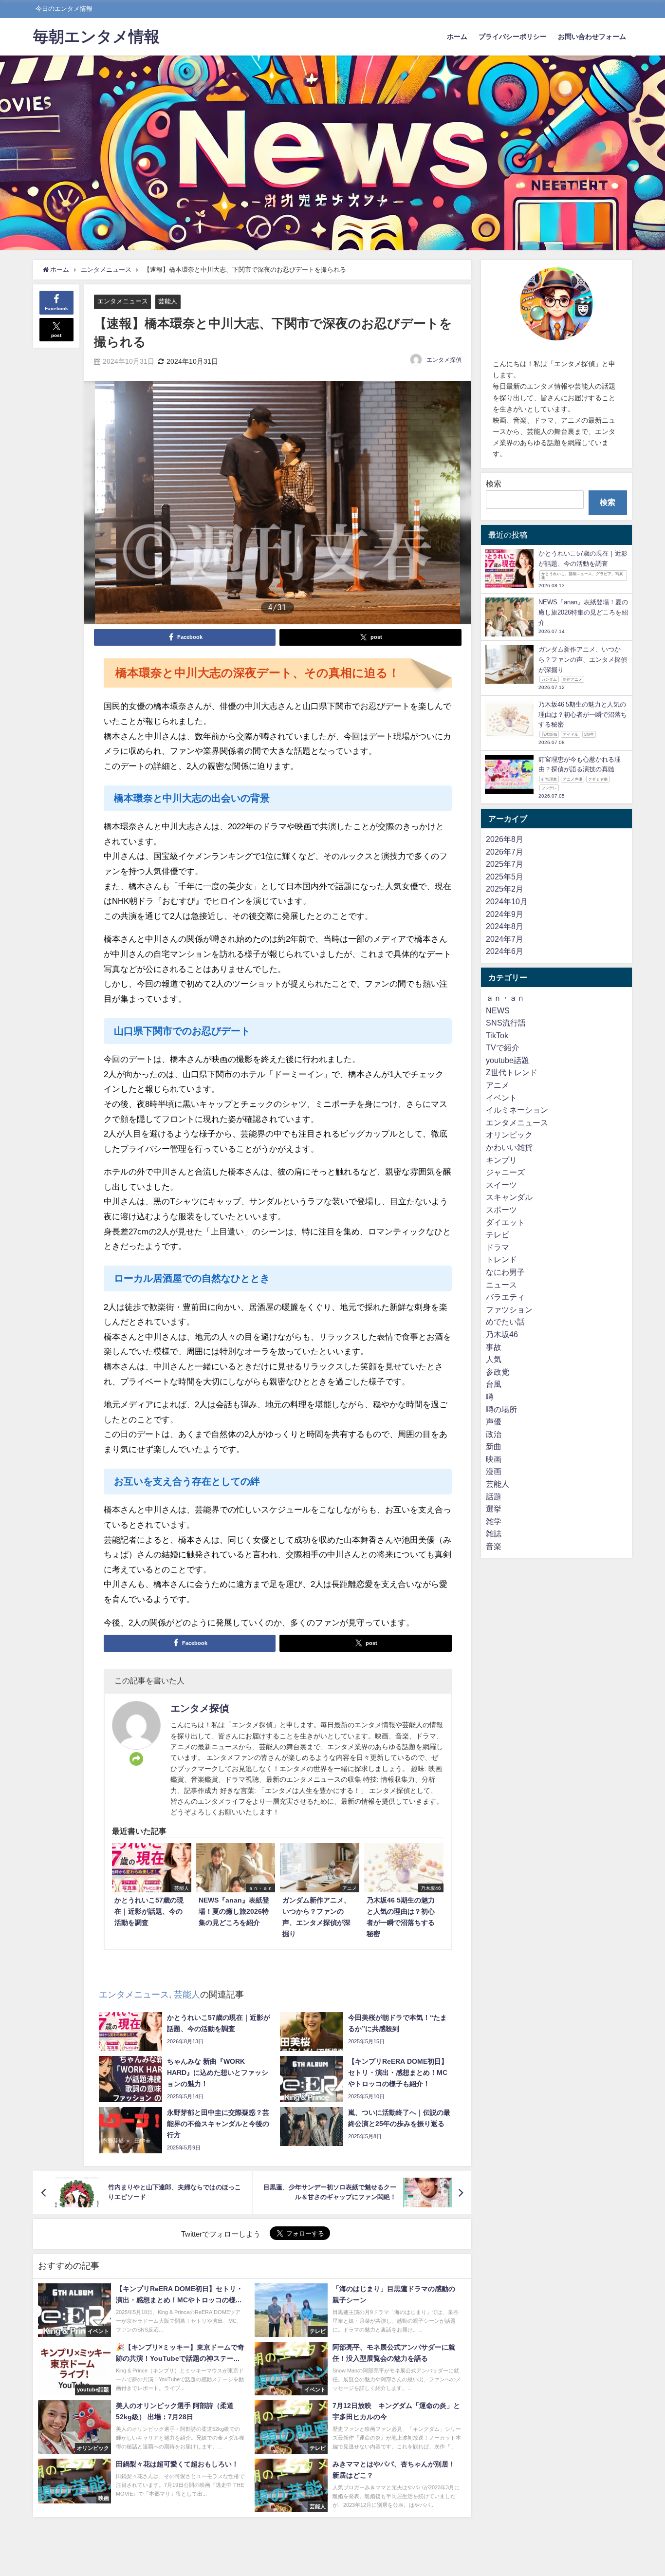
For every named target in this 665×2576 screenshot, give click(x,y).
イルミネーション (517, 1110)
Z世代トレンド (512, 1073)
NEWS (498, 1010)
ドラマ (498, 1247)
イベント (501, 1098)
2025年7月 (505, 864)
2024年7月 (505, 939)
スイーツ (501, 1185)
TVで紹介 (503, 1048)
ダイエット (505, 1222)
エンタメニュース (123, 301)
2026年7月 (505, 852)
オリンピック (509, 1135)
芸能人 (168, 301)
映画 (494, 1459)
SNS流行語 (506, 1023)
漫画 (494, 1472)
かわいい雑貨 (509, 1148)
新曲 (494, 1447)
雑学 (494, 1521)
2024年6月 (505, 952)
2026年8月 (505, 839)
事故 (494, 1347)
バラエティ (505, 1297)
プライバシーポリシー (513, 37)
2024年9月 (505, 914)
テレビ (498, 1235)
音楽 (494, 1547)
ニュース (501, 1285)
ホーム (457, 37)
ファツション (509, 1309)
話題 (494, 1496)
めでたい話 (505, 1322)
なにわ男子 (505, 1272)
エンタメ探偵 (444, 360)
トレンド (501, 1260)
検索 (494, 484)
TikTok (497, 1035)
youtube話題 (508, 1060)
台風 (494, 1384)
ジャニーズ (505, 1173)
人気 (494, 1360)
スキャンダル (509, 1197)
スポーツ (501, 1210)
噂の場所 (501, 1409)
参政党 (498, 1372)
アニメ (498, 1085)
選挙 (494, 1509)
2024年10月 (507, 901)
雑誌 (494, 1534)
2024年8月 (505, 927)
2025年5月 (505, 877)
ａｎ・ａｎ (505, 998)
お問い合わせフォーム (592, 37)
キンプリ (501, 1160)
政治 (494, 1434)
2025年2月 (505, 889)
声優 (494, 1422)
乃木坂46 (502, 1334)
